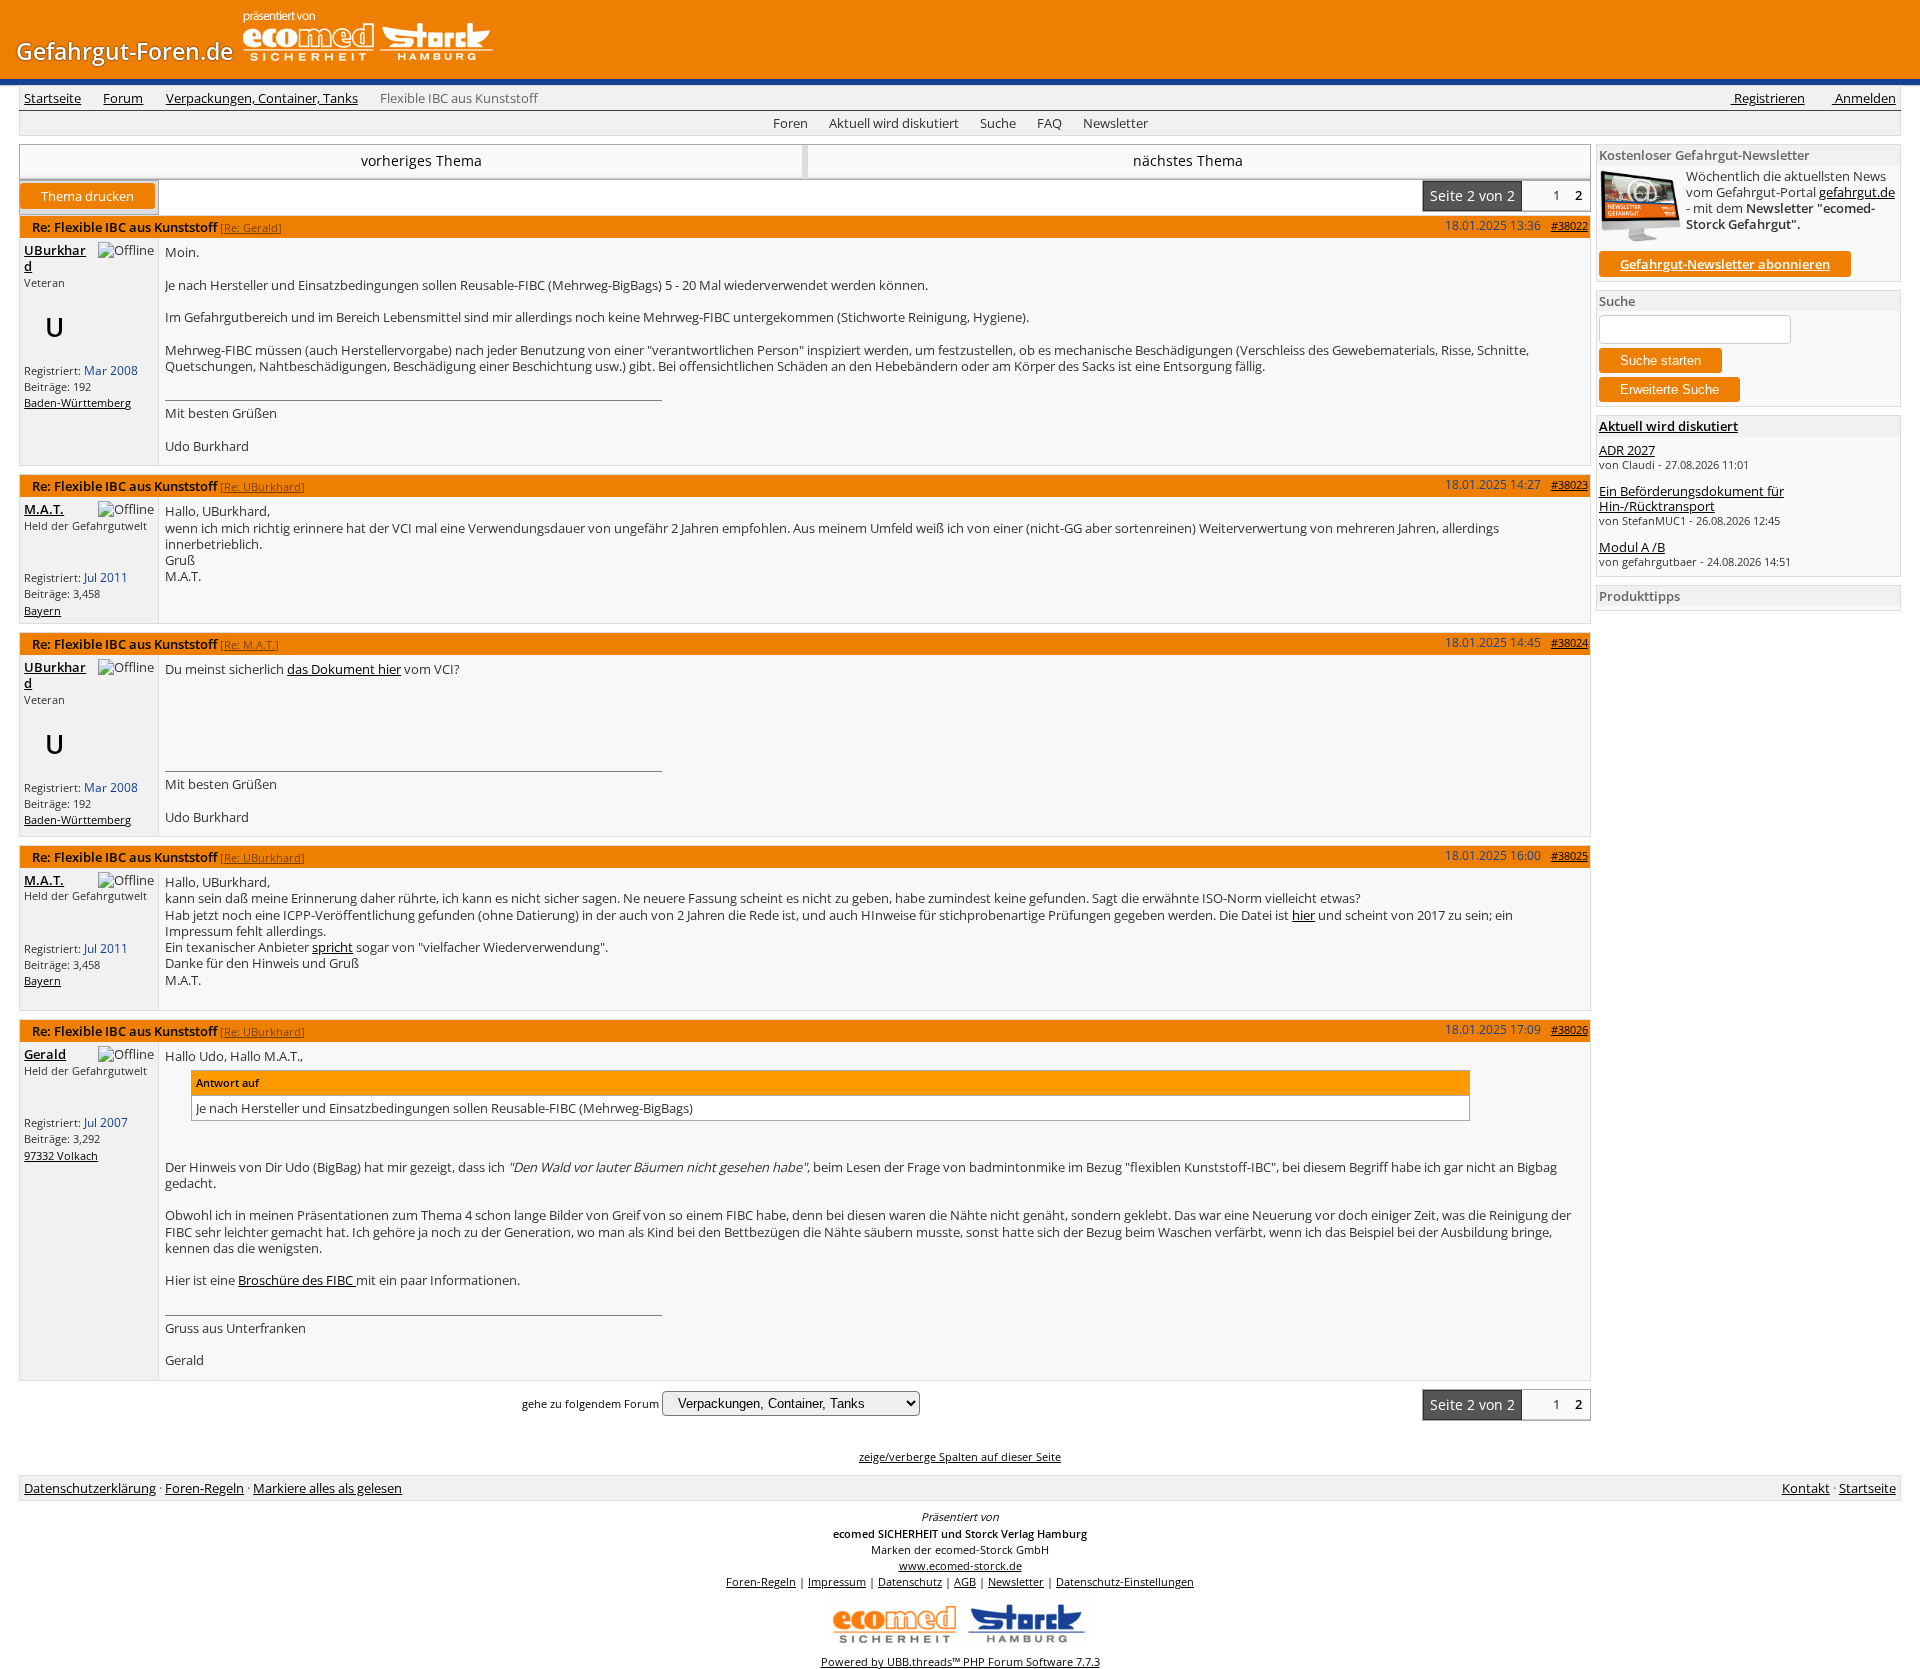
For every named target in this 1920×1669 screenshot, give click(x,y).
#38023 (1569, 484)
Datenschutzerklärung (90, 1488)
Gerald (45, 1054)
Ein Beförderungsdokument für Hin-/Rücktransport (1691, 498)
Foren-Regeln (204, 1488)
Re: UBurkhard (262, 486)
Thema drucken (87, 196)
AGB (965, 1581)
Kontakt (1806, 1488)
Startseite (52, 98)
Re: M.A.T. (249, 644)
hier (1303, 915)
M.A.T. (44, 509)
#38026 (1569, 1029)
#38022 (1569, 225)
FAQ (1049, 123)
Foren (790, 123)
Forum (123, 98)
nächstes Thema (1190, 160)
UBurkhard (55, 258)
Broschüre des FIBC (297, 1280)
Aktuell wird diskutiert (894, 123)
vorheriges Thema (419, 160)
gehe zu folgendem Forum (590, 1403)
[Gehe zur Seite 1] (1533, 195)
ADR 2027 (1627, 450)
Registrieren (1767, 98)
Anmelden (1864, 98)
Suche (998, 123)
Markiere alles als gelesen (327, 1488)
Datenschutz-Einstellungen (1125, 1581)
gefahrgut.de (1857, 192)
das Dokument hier (344, 669)
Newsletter (1115, 123)
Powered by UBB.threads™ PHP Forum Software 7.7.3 (960, 1661)
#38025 (1569, 855)
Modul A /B (1632, 547)
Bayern (42, 610)
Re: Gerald (251, 227)
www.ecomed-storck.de (960, 1565)
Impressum (837, 1581)
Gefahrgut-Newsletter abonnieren (1725, 264)
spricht (332, 947)
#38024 (1569, 642)
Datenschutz (910, 1581)
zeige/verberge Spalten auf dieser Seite (960, 1456)
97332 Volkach (61, 1155)
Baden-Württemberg (77, 402)
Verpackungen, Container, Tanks (262, 98)
